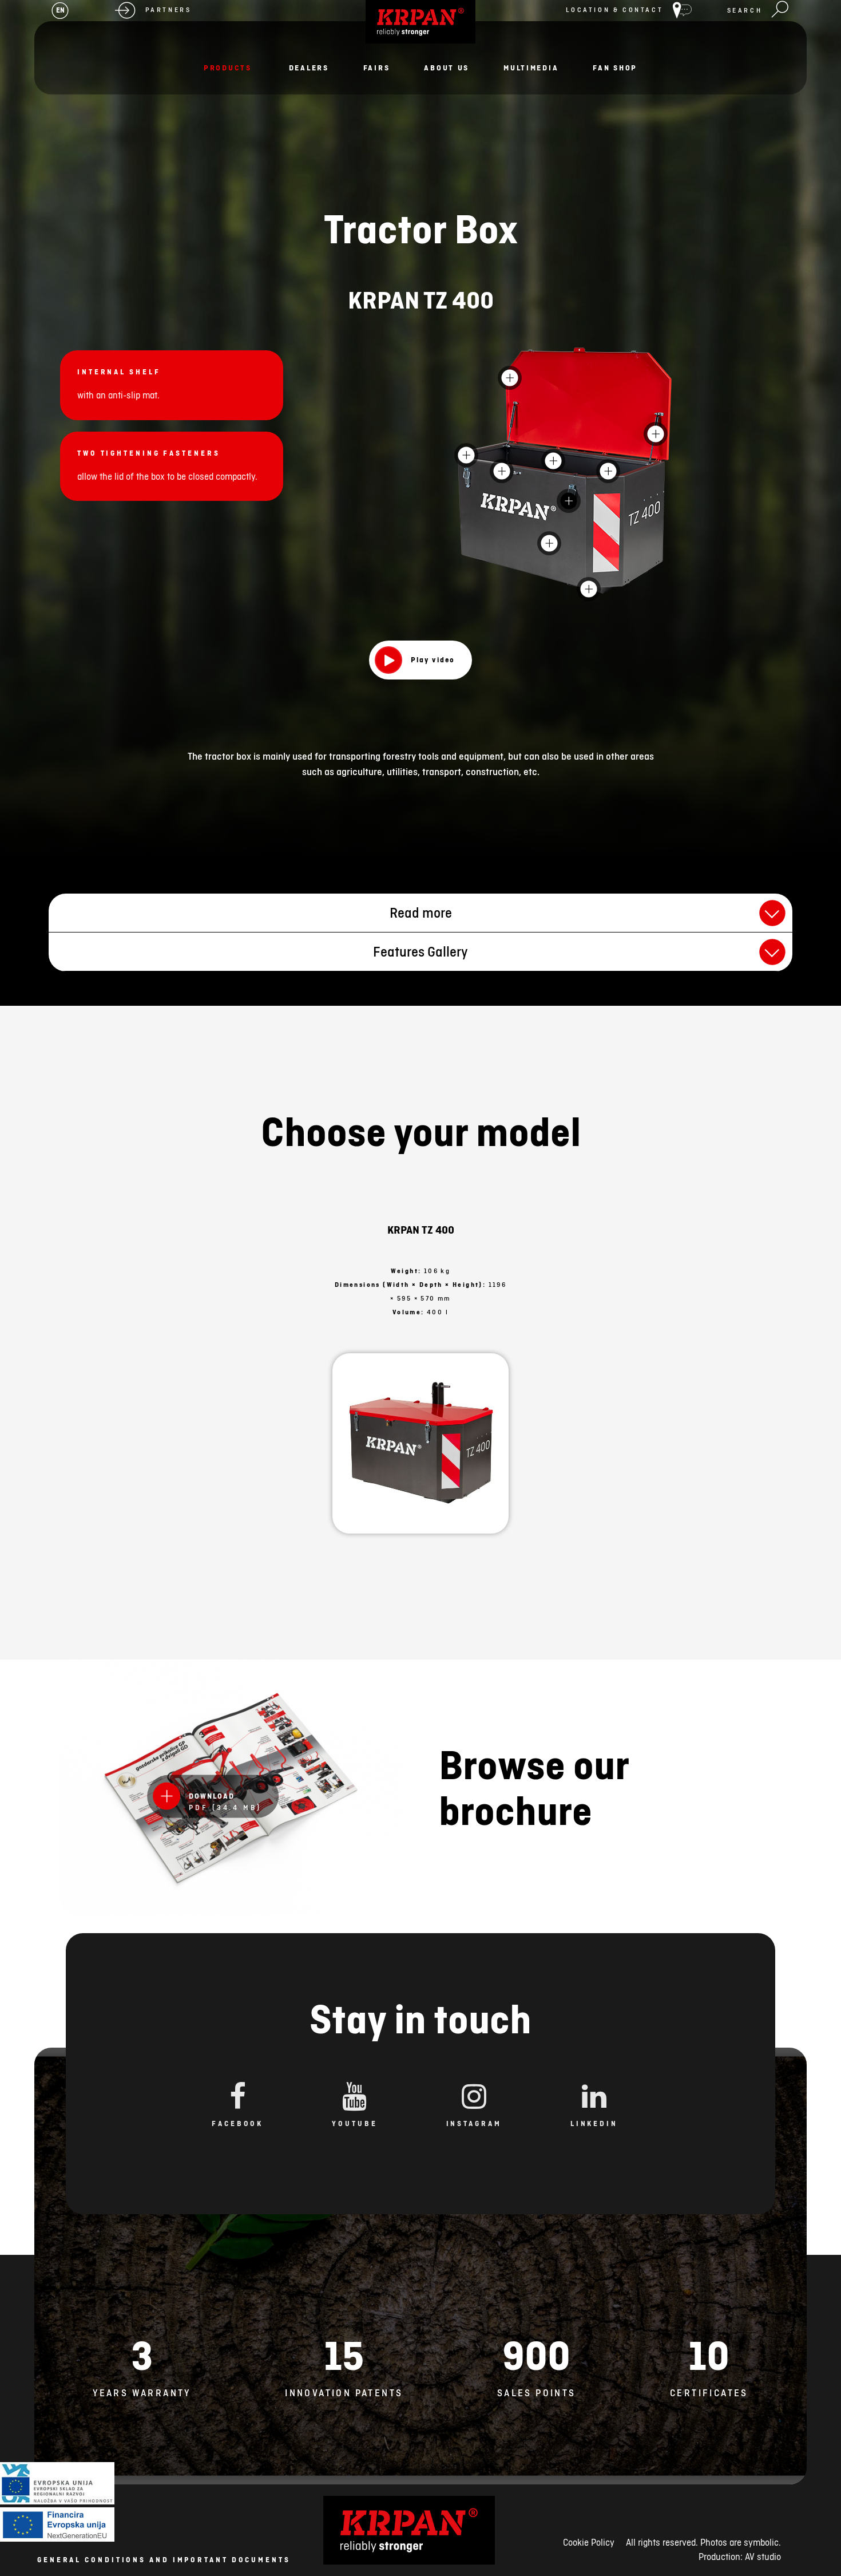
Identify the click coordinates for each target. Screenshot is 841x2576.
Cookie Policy (589, 2542)
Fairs (377, 68)
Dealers (309, 68)
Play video (433, 659)
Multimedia (531, 68)
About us (447, 68)
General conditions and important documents (164, 2560)
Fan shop (615, 68)
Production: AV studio (740, 2557)
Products (228, 68)
